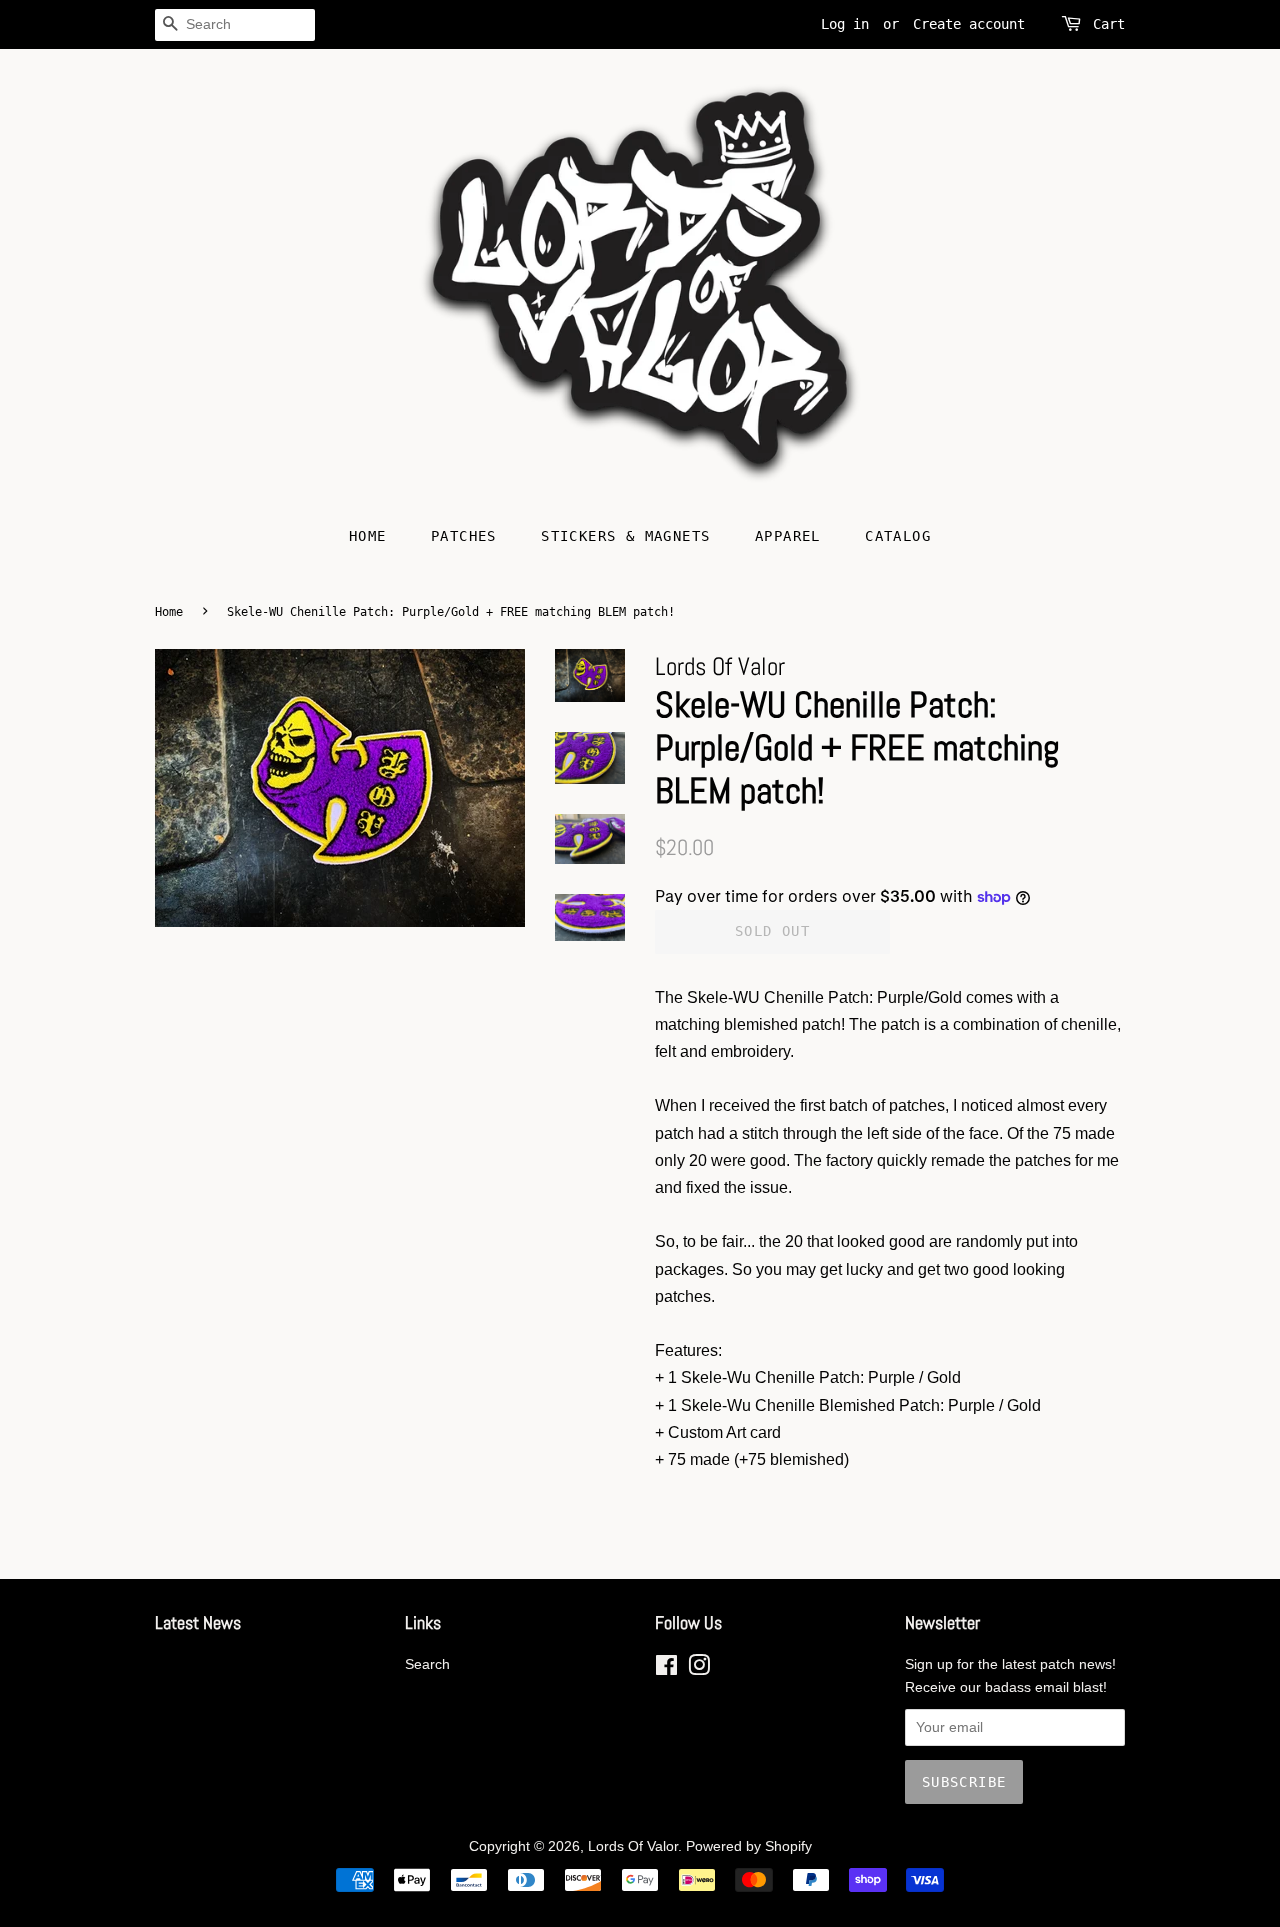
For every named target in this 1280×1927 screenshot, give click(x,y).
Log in (845, 24)
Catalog (898, 536)
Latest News (198, 1622)
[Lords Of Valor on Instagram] (699, 1669)
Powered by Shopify (749, 1846)
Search (427, 1664)
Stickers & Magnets (625, 536)
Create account (969, 24)
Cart (1109, 24)
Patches (464, 536)
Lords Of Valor (633, 1846)
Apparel (788, 536)
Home (368, 536)
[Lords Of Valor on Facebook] (666, 1669)
